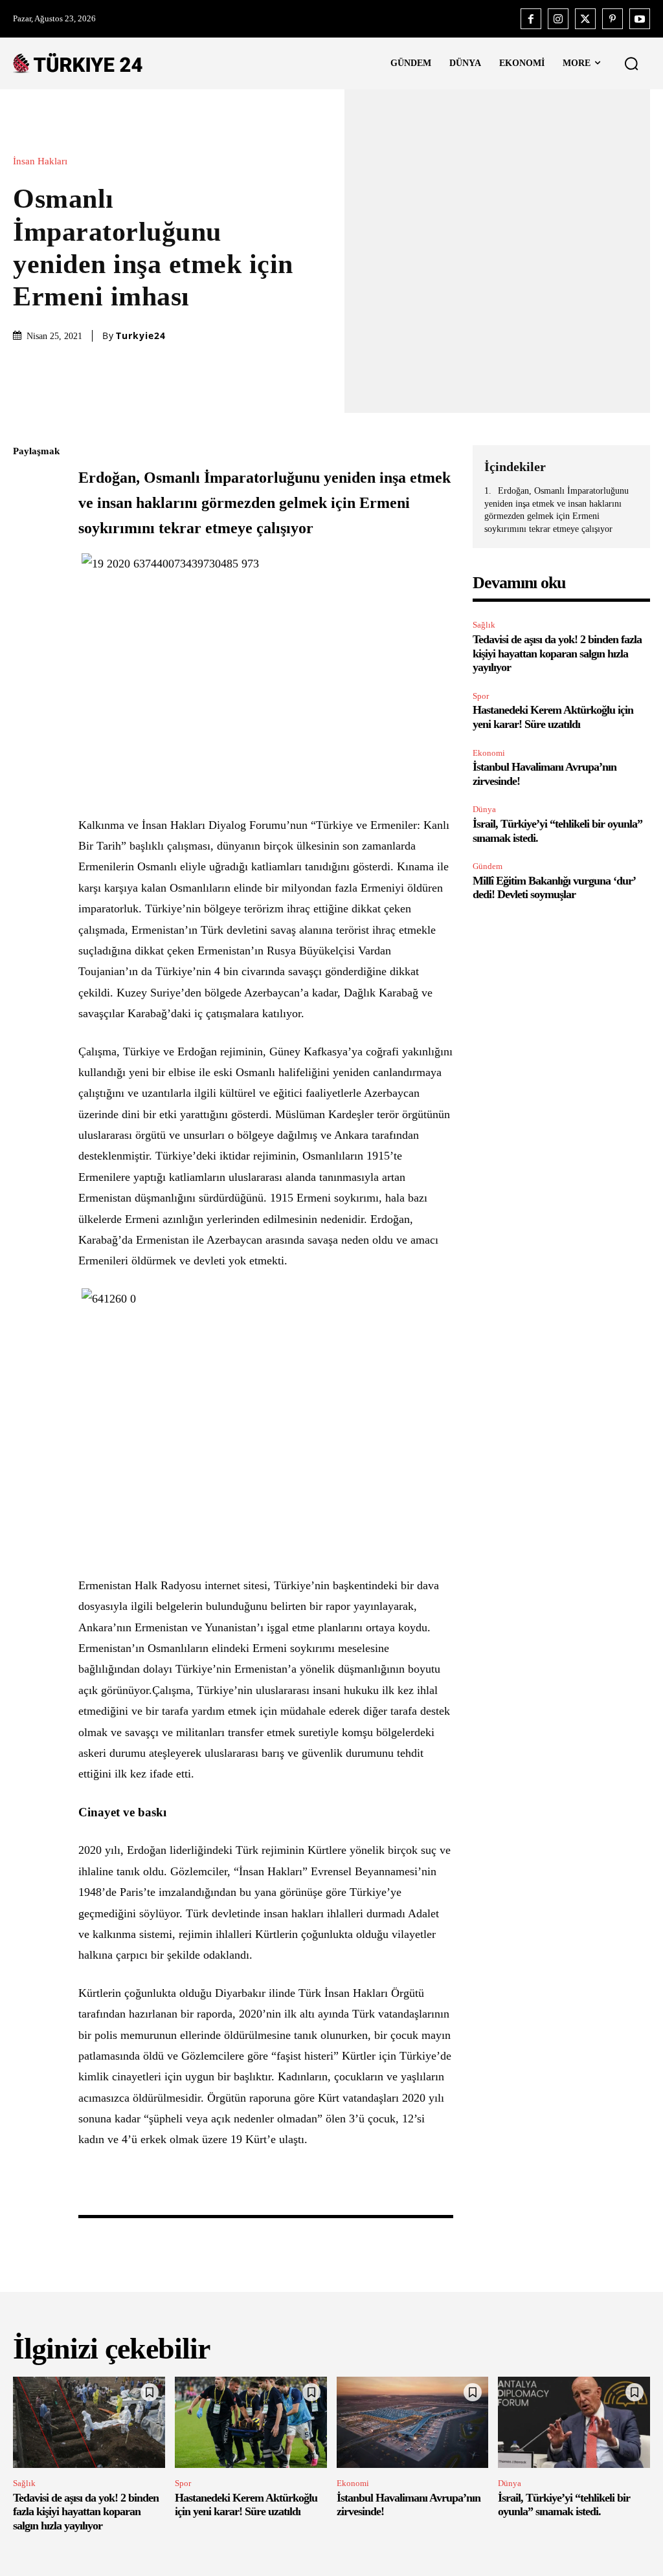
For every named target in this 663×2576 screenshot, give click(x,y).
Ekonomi (489, 753)
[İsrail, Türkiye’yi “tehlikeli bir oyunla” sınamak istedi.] (574, 2422)
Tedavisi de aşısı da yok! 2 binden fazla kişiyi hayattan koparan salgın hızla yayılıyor (557, 653)
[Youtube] (640, 19)
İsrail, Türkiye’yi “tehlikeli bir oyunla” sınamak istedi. (564, 2505)
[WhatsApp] (26, 574)
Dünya (484, 809)
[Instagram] (558, 19)
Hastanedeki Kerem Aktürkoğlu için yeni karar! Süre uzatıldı (553, 717)
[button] (631, 63)
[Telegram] (26, 635)
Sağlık (484, 625)
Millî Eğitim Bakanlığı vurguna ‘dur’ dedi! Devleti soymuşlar (554, 888)
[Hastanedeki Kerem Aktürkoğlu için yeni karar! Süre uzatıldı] (251, 2422)
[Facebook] (531, 19)
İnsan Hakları (40, 161)
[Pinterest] (612, 19)
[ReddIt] (26, 604)
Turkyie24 (141, 336)
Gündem (488, 866)
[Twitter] (585, 19)
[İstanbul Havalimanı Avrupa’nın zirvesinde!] (413, 2422)
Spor (481, 696)
